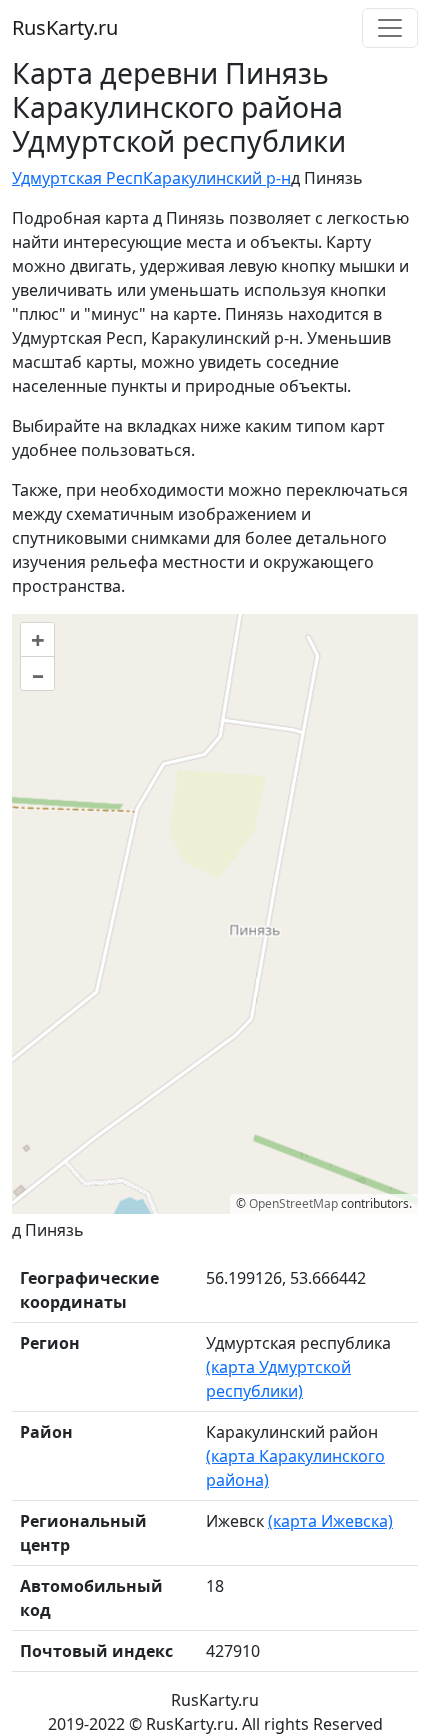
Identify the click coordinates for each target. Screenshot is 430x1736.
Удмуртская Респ (77, 178)
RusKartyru (65, 27)
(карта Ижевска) (330, 1521)
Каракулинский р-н (217, 178)
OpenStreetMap (293, 1203)
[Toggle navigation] (390, 28)
